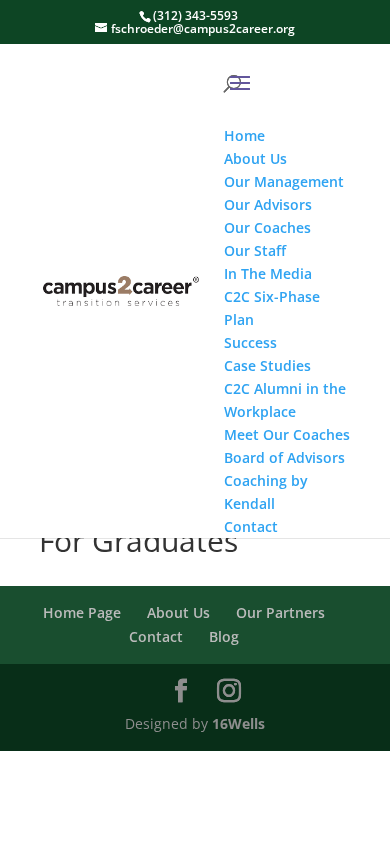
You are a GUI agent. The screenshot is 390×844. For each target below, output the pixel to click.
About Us (178, 612)
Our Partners (280, 612)
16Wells (238, 723)
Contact (156, 636)
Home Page (82, 612)
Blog (224, 636)
